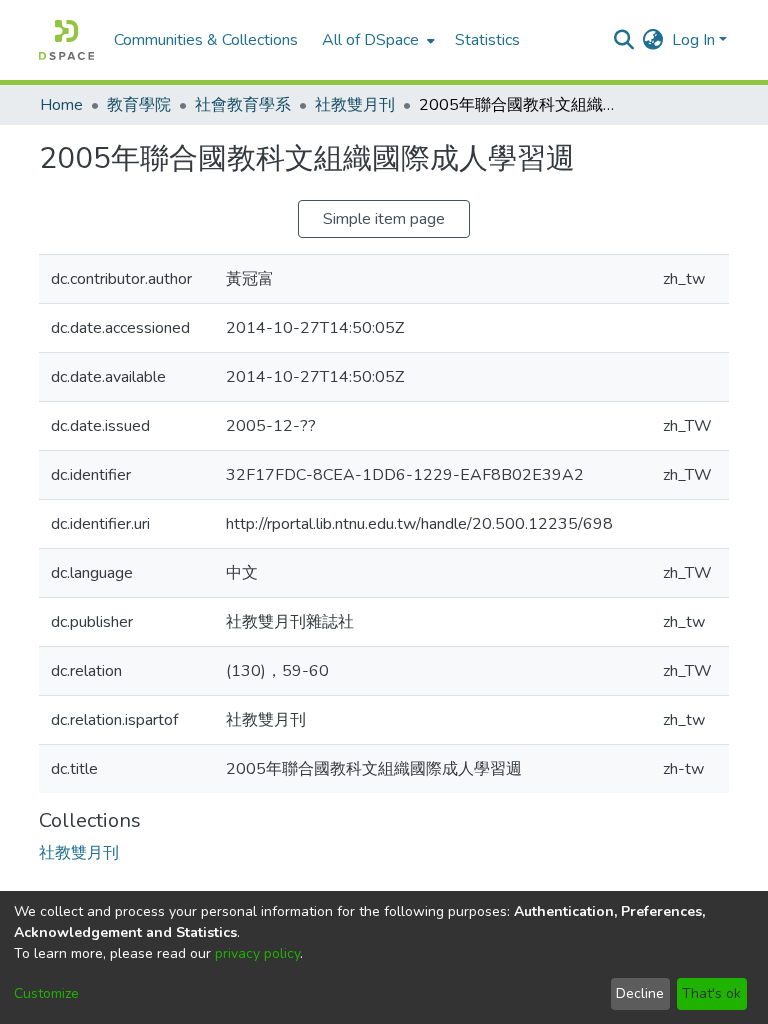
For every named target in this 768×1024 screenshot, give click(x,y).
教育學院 (139, 105)
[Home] (66, 40)
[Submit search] (624, 40)
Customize (46, 993)
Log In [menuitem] (693, 40)
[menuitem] (376, 40)
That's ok (711, 993)
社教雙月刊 (355, 105)
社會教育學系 (243, 105)
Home (61, 105)
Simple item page (384, 219)
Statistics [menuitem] (487, 40)
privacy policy (257, 953)
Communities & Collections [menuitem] (206, 40)
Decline (640, 993)
